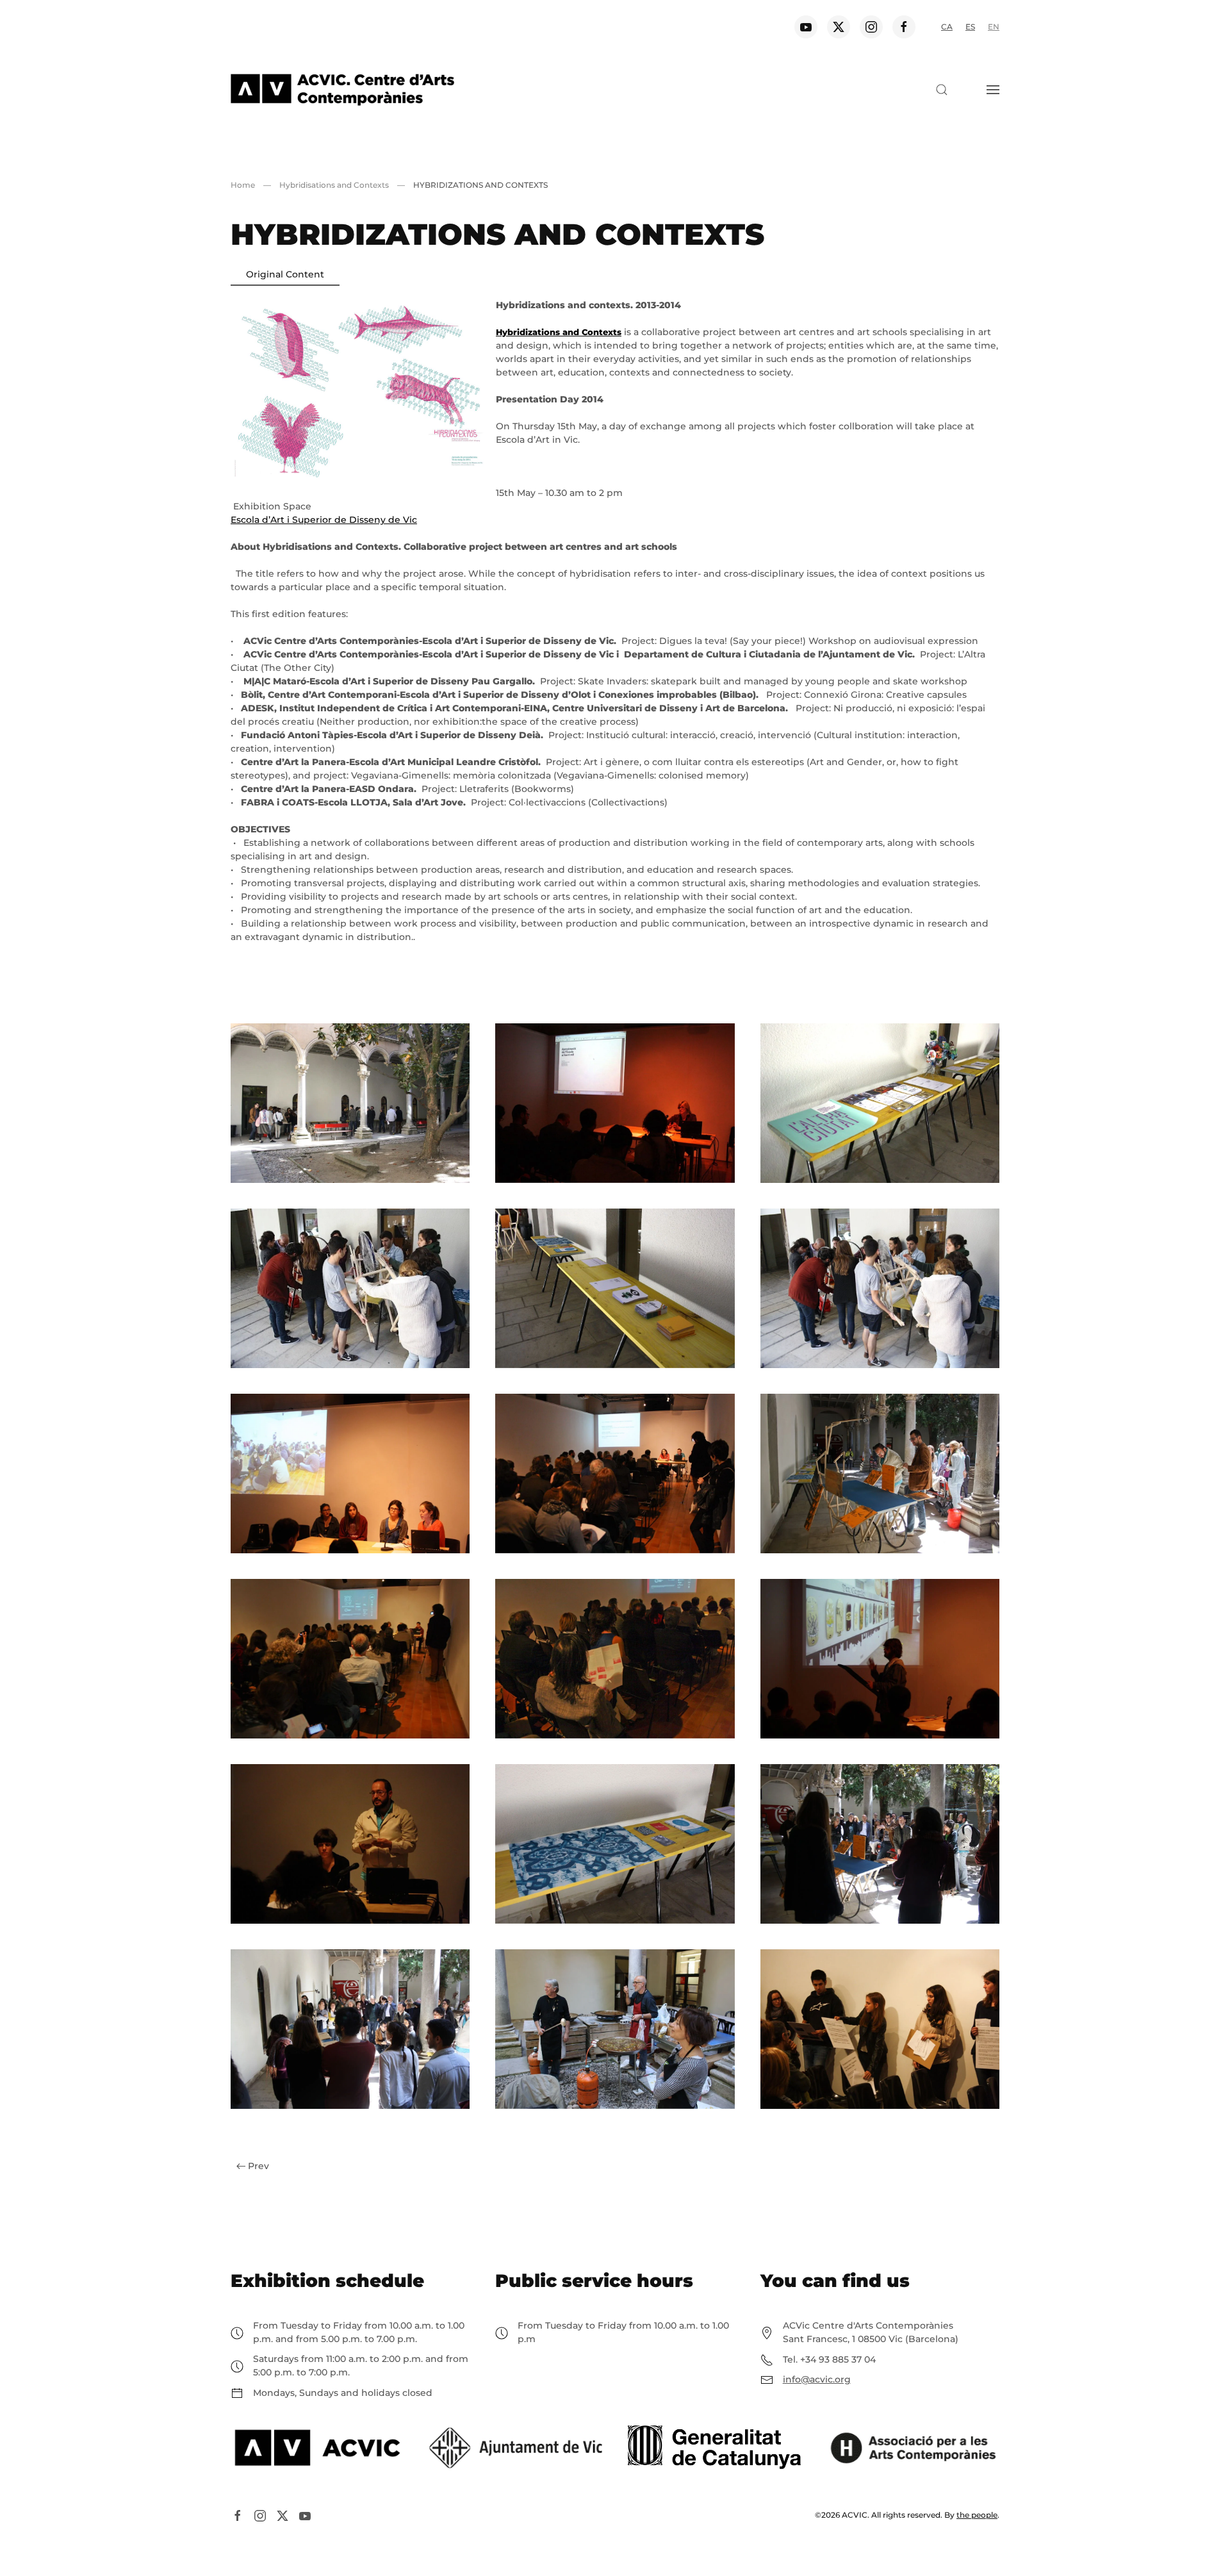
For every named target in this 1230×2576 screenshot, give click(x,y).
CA (947, 27)
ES (970, 27)
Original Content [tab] (285, 274)
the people (977, 2515)
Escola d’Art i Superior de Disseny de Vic (324, 520)
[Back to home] (342, 90)
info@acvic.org (817, 2379)
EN (994, 27)
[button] (942, 90)
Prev (258, 2166)
